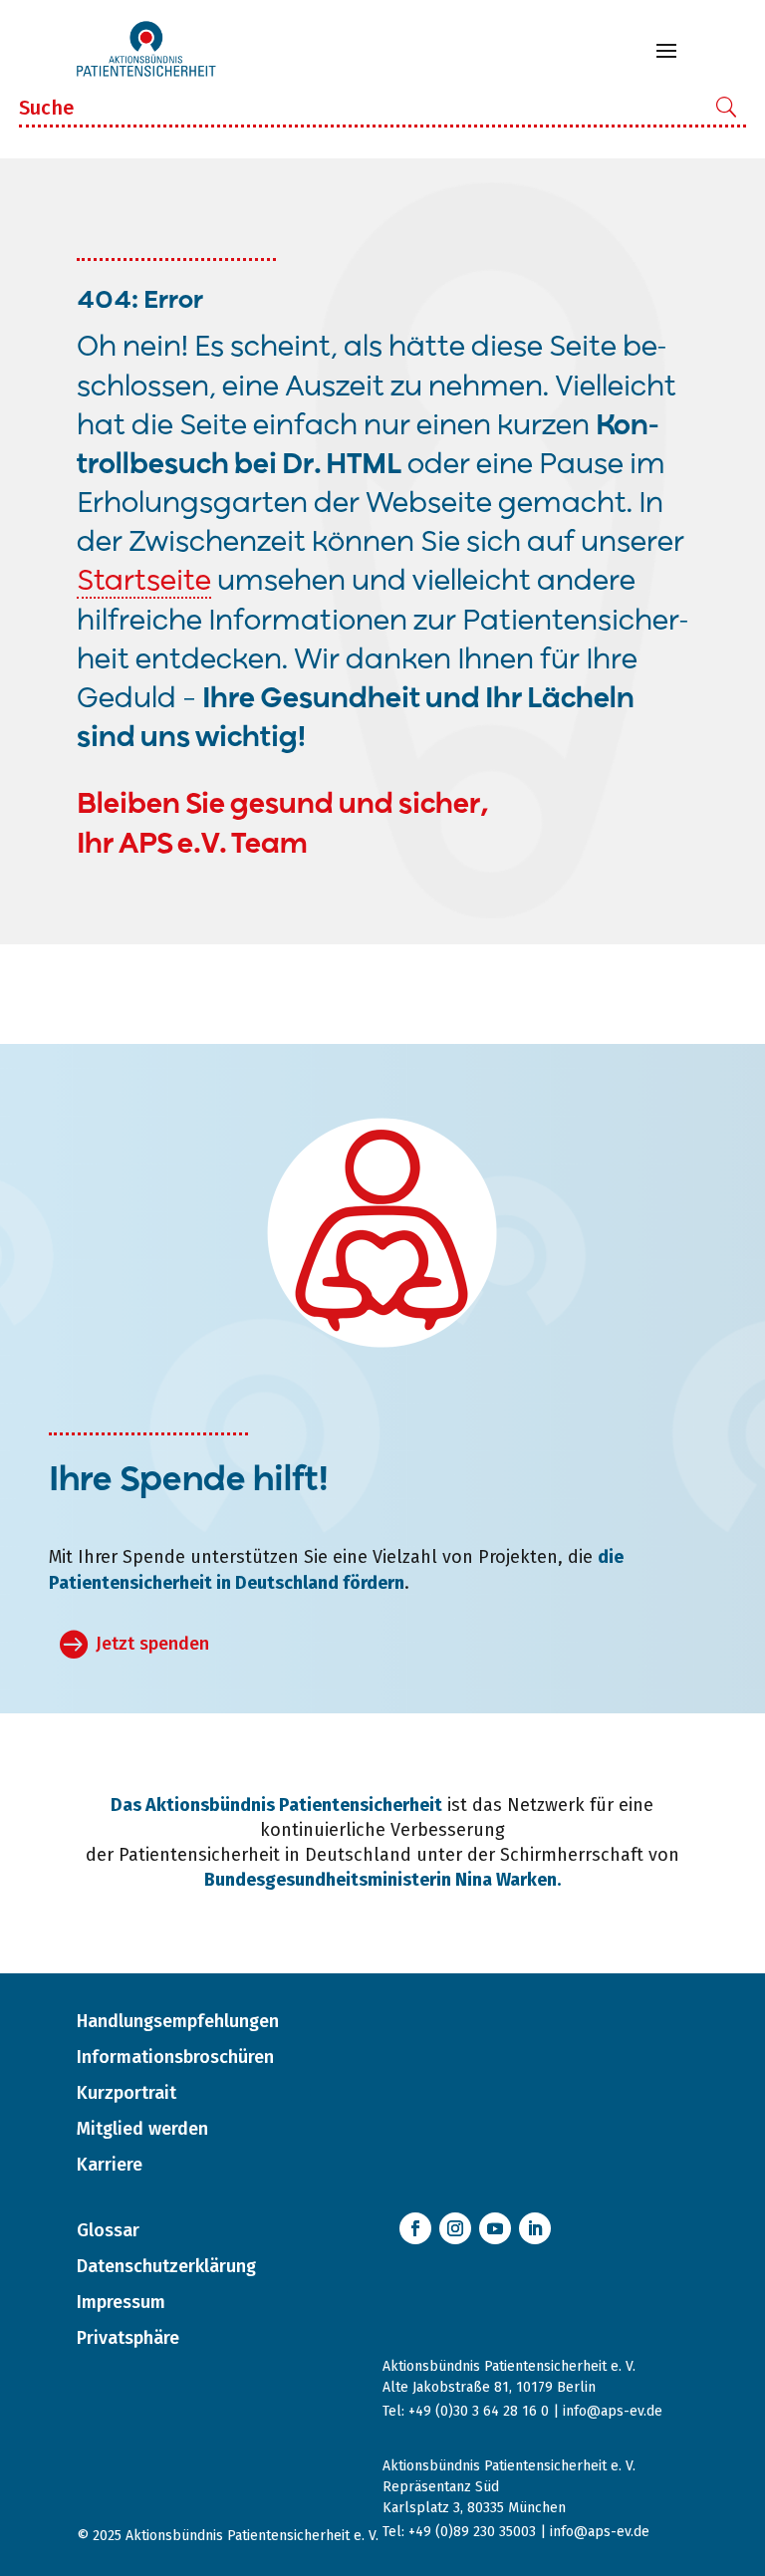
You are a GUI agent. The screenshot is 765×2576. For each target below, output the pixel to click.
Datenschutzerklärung (166, 2266)
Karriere (110, 2165)
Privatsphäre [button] (128, 2338)
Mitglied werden (142, 2129)
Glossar (108, 2230)
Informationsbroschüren (175, 2057)
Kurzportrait (127, 2093)
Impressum (121, 2302)
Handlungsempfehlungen (178, 2021)
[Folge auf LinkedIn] (535, 2228)
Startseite (144, 582)
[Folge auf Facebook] (415, 2228)
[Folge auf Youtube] (495, 2228)
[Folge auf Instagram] (455, 2228)
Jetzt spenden (152, 1644)
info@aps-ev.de (613, 2411)
